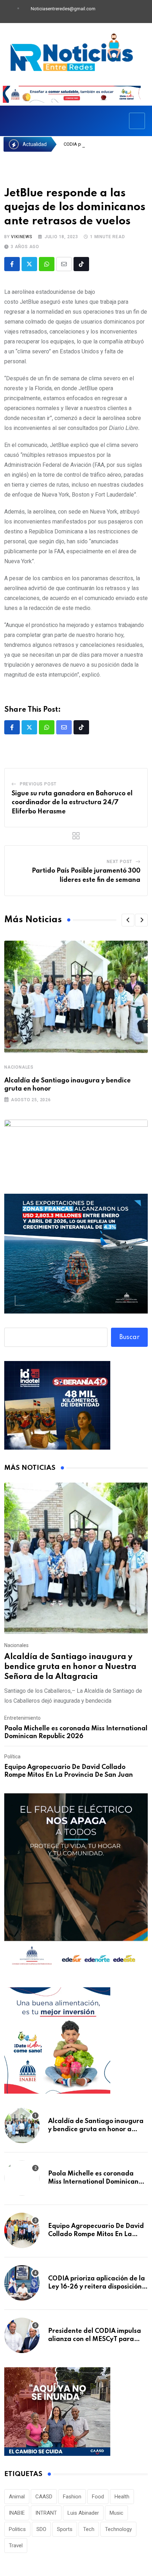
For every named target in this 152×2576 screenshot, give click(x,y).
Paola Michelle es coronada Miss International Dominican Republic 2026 (93, 2182)
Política (12, 1757)
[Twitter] (116, 12)
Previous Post (38, 784)
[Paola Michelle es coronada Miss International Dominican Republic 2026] (22, 2178)
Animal (17, 2497)
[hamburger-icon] (137, 121)
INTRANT (46, 2513)
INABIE (17, 2513)
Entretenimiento (22, 1718)
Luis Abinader (83, 2513)
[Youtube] (128, 12)
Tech (89, 2529)
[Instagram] (140, 12)
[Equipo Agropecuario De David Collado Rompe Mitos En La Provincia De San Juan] (22, 2230)
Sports (65, 2529)
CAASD (44, 2497)
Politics (17, 2529)
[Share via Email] (64, 264)
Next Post (119, 862)
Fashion (72, 2497)
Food (98, 2497)
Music (116, 2513)
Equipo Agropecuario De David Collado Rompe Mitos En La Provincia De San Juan (96, 2234)
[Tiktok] (81, 264)
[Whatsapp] (47, 264)
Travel (16, 2546)
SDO (41, 2529)
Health (122, 2497)
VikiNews (22, 237)
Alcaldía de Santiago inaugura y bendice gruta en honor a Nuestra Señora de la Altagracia (70, 1667)
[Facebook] (104, 12)
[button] (128, 920)
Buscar (130, 1337)
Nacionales (19, 1067)
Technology (118, 2529)
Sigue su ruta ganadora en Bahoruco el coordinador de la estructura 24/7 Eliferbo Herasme (72, 803)
